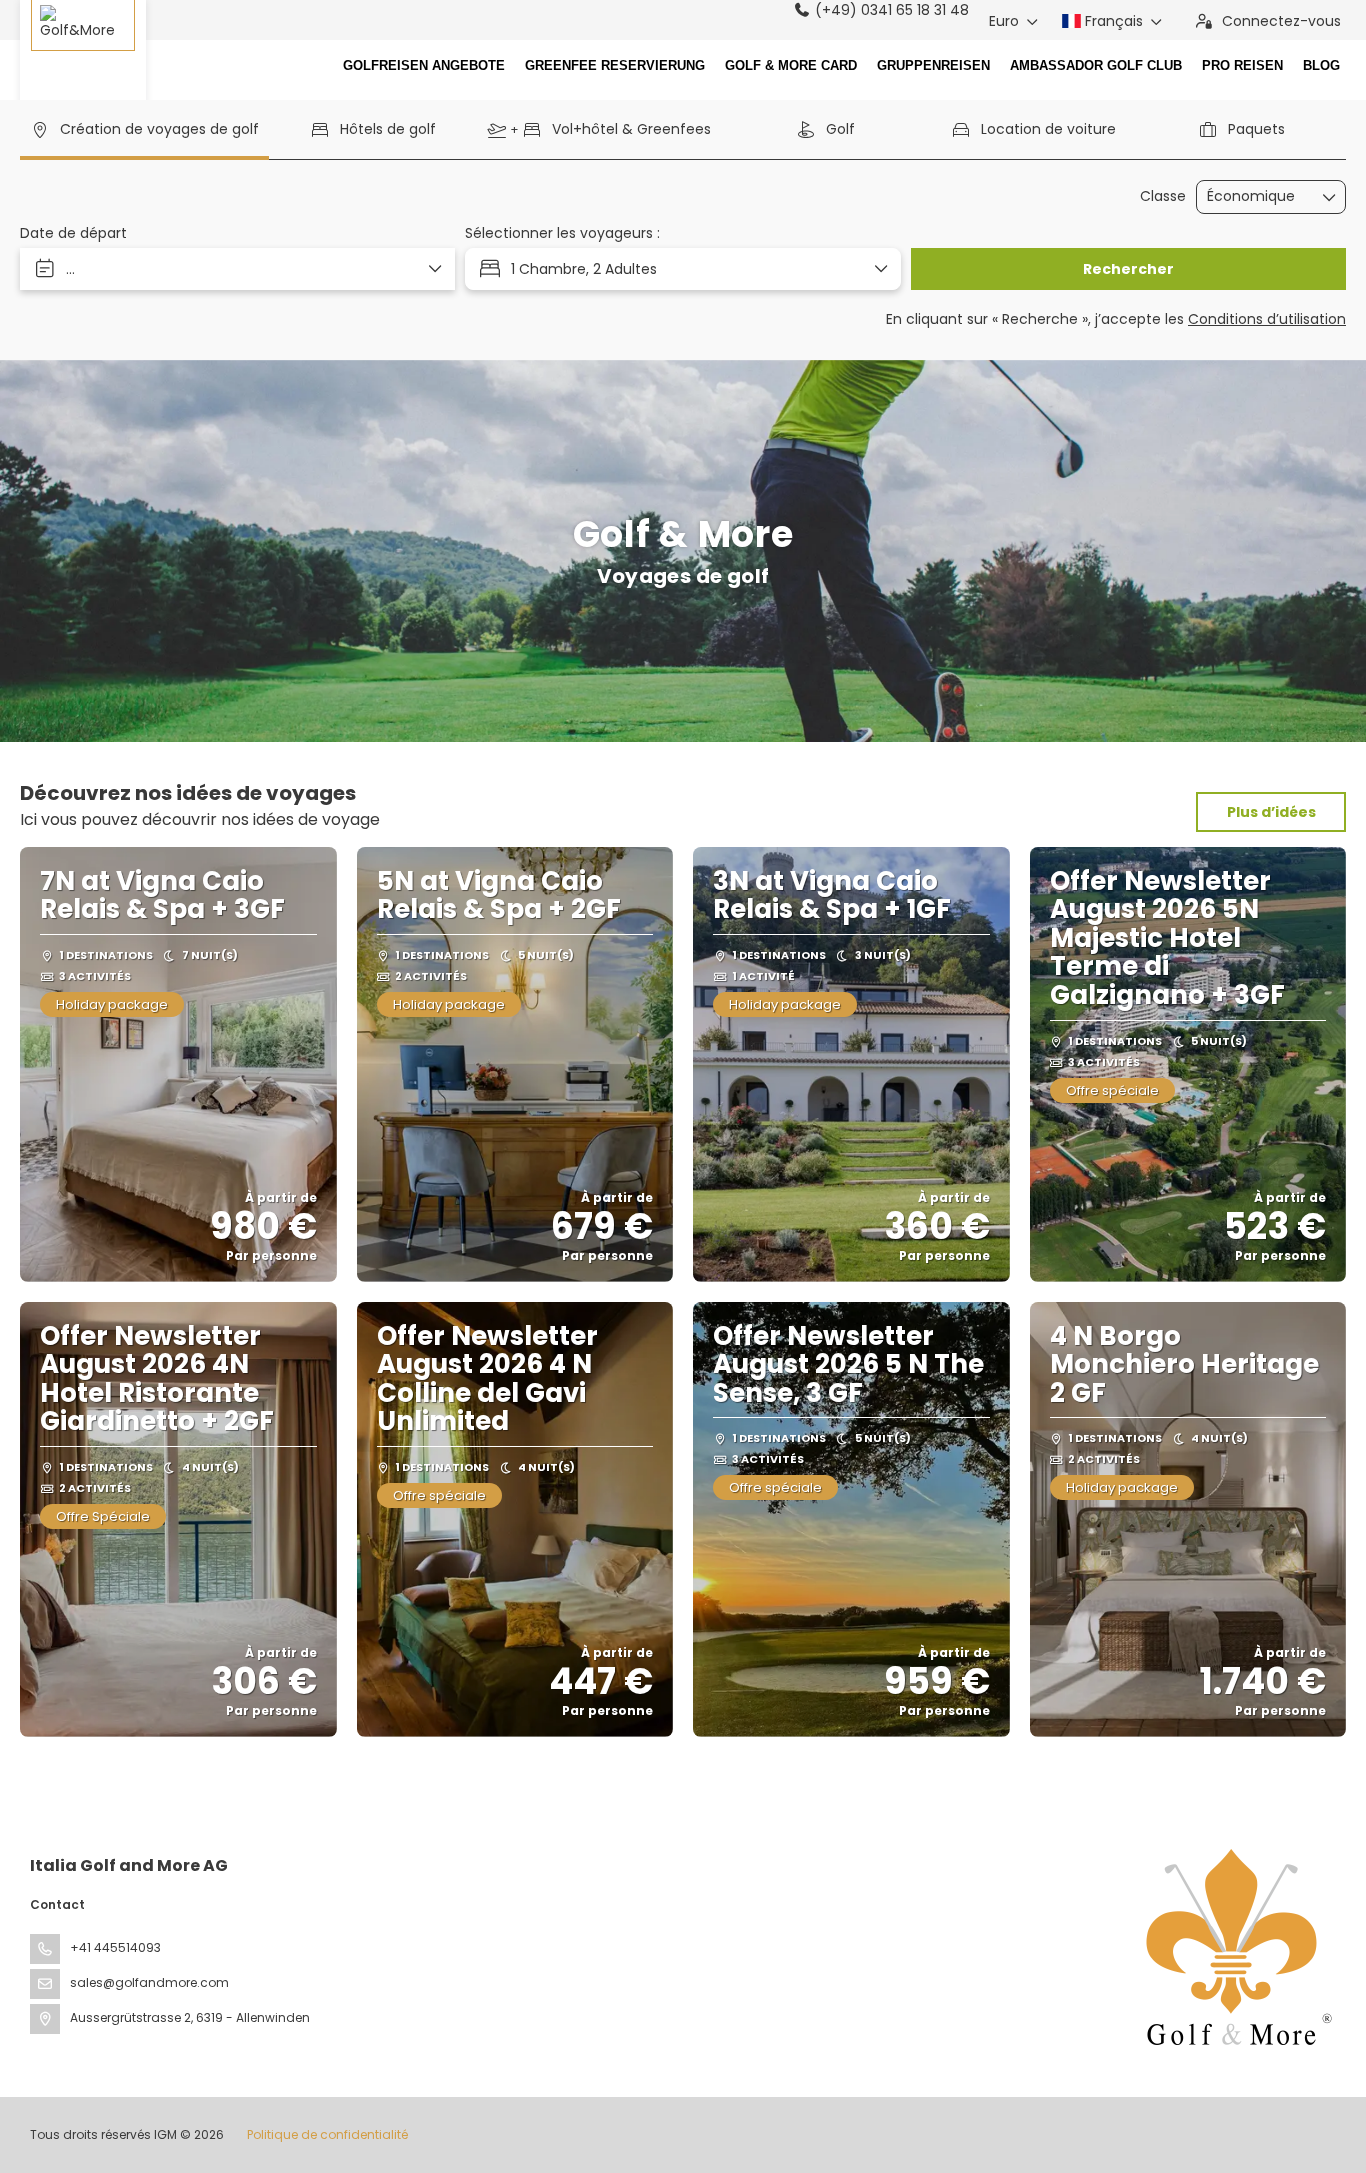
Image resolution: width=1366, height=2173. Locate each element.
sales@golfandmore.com (149, 1982)
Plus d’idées (1271, 812)
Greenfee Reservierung (615, 66)
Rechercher (1128, 269)
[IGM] (1234, 1947)
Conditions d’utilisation (1267, 319)
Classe (1163, 196)
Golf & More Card (791, 66)
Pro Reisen (1242, 66)
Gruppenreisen (933, 66)
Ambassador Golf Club (1096, 66)
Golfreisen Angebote (424, 66)
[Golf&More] (83, 55)
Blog (1321, 66)
